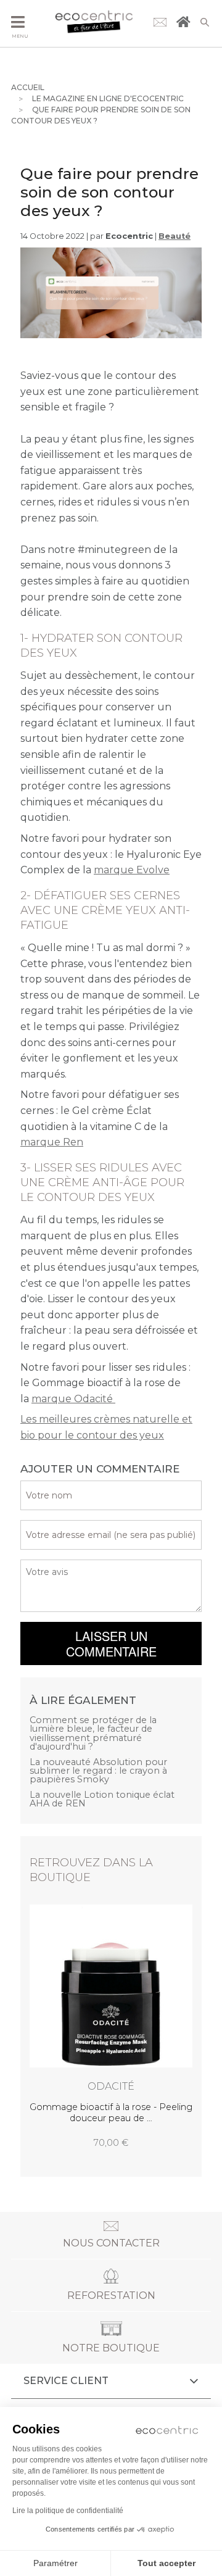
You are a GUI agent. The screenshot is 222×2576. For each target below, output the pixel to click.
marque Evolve (132, 870)
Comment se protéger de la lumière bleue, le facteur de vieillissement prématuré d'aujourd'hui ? (93, 1734)
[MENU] (18, 23)
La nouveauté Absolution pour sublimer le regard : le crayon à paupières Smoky (98, 1771)
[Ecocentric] (94, 23)
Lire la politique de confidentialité (68, 2511)
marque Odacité (73, 1399)
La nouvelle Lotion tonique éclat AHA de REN (102, 1799)
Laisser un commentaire (111, 1643)
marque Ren (52, 1142)
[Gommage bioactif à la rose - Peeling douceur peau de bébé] (111, 2027)
